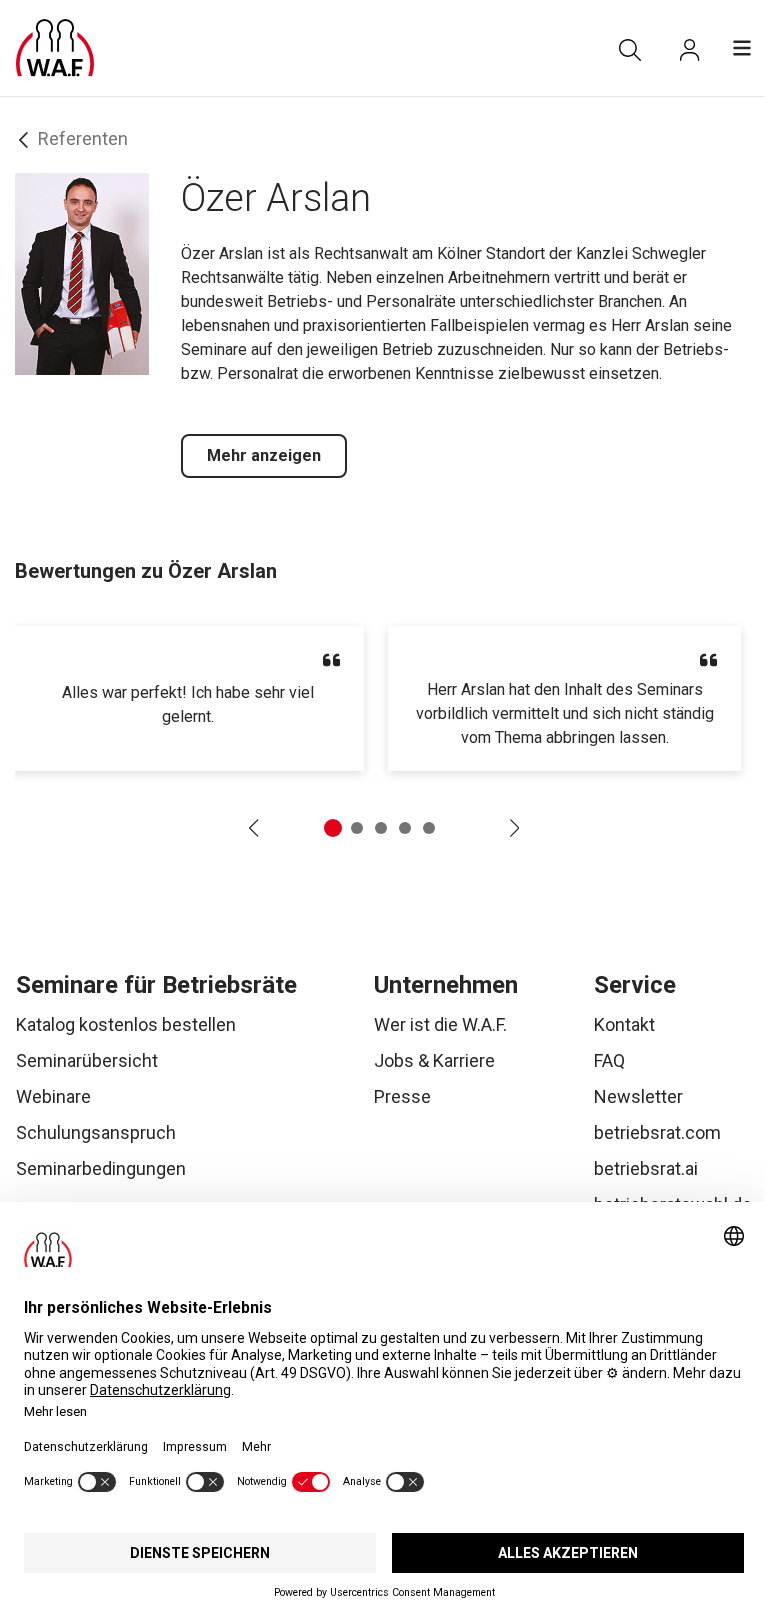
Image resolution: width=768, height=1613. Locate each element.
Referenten (83, 138)
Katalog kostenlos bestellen (126, 1024)
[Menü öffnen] (742, 48)
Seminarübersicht (87, 1060)
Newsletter (638, 1096)
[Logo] (55, 48)
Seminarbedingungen (101, 1168)
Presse (402, 1096)
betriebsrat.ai (646, 1168)
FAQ (609, 1060)
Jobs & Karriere (434, 1060)
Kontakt (624, 1024)
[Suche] (630, 50)
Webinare (53, 1096)
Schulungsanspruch (96, 1132)
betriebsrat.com (657, 1132)
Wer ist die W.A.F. (440, 1024)
